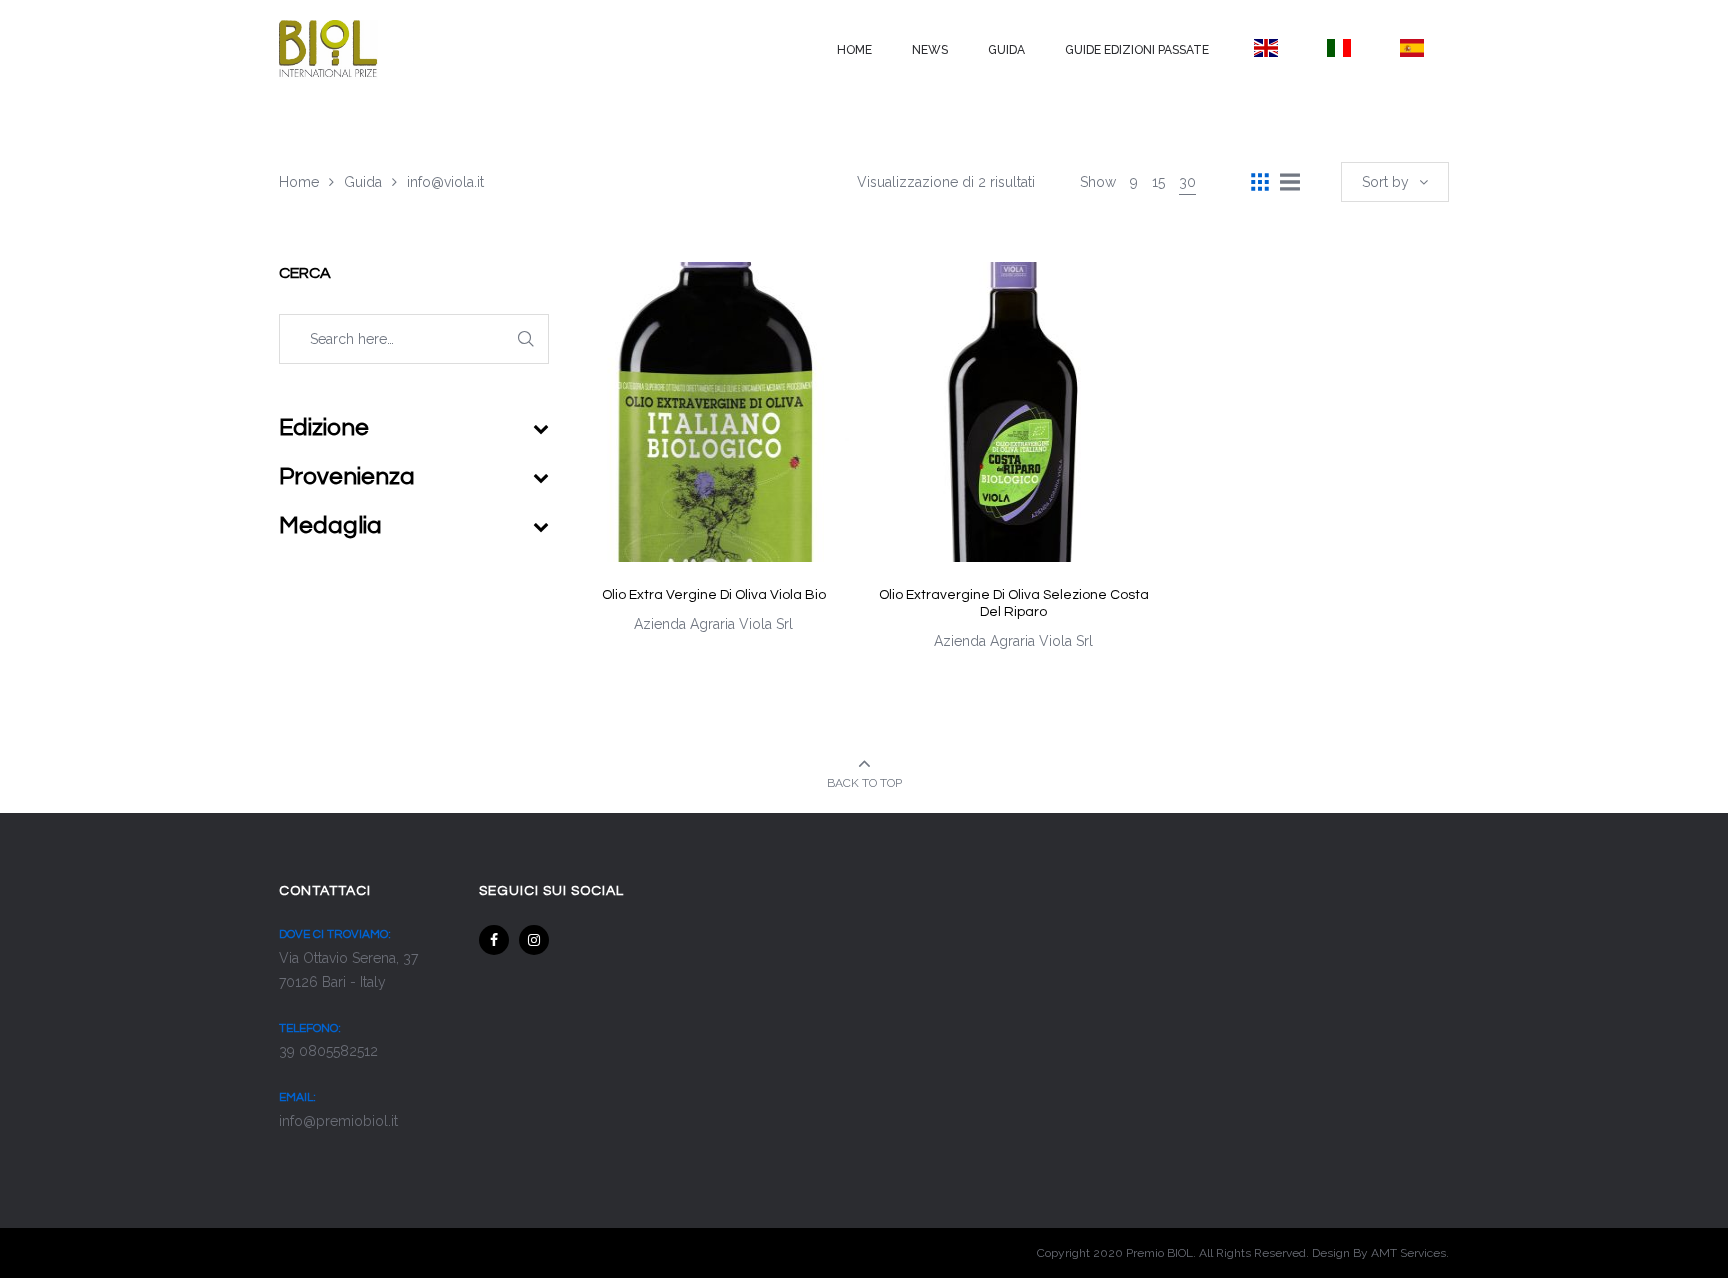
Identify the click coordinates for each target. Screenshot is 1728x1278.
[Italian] (1338, 48)
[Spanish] (1412, 48)
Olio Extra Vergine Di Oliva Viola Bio (714, 595)
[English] (1265, 48)
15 (1158, 182)
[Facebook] (494, 940)
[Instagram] (534, 940)
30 (1187, 182)
